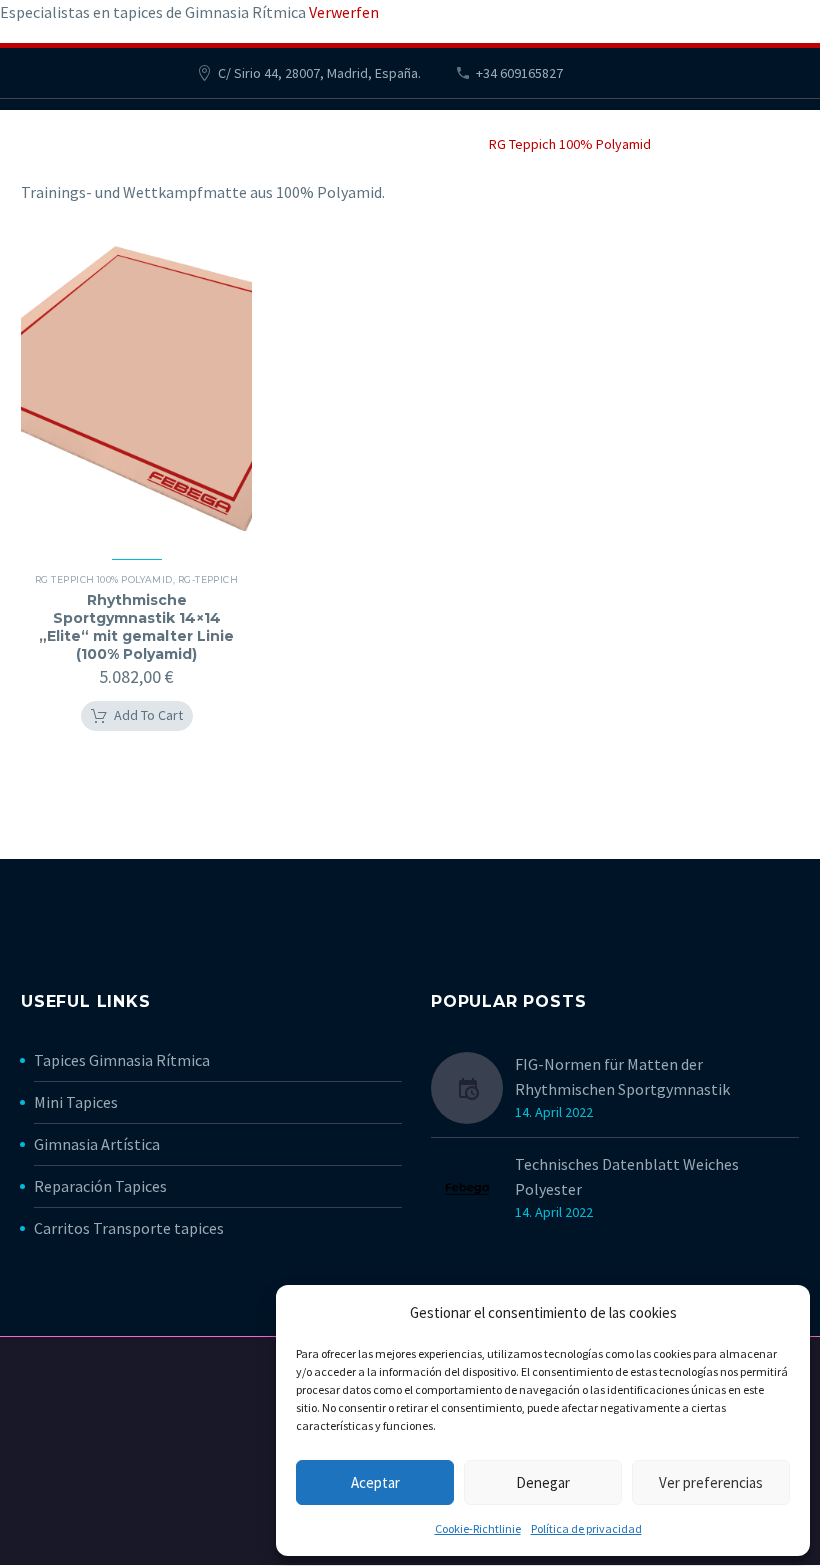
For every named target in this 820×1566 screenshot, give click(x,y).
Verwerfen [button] (344, 12)
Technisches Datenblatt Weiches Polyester (627, 1176)
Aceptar (375, 1482)
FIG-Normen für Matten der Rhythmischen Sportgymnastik (622, 1076)
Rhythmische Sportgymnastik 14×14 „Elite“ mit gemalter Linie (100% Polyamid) (136, 627)
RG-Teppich (208, 579)
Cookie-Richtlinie (478, 1528)
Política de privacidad (586, 1528)
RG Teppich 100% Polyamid (104, 579)
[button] (137, 716)
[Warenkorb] (39, 130)
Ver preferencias (711, 1482)
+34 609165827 (519, 73)
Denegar (543, 1482)
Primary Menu (781, 132)
